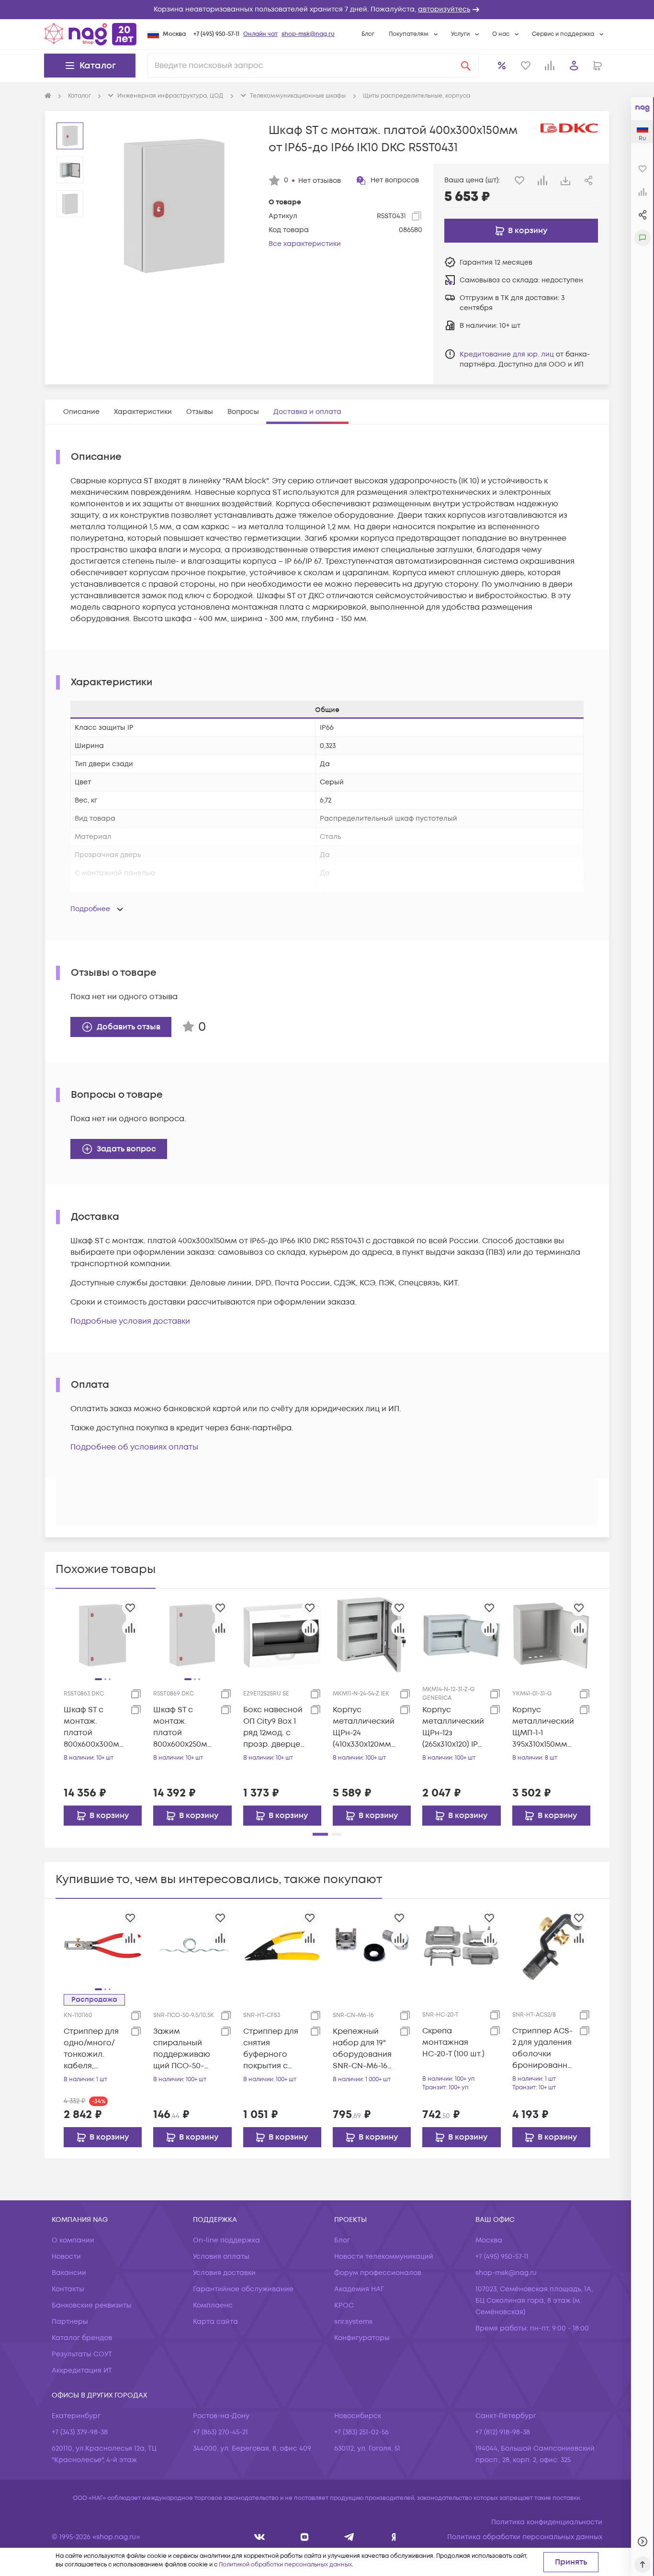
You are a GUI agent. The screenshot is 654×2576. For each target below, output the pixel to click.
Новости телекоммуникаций (384, 2257)
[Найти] (466, 66)
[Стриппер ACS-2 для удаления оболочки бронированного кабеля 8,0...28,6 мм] (551, 1945)
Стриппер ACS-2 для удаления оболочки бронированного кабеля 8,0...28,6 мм (542, 2048)
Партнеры (70, 2322)
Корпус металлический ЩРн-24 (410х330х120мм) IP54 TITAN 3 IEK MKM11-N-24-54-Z (364, 1727)
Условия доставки (224, 2273)
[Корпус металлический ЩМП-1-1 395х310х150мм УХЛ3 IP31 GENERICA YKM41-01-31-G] (551, 1635)
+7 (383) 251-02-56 (361, 2432)
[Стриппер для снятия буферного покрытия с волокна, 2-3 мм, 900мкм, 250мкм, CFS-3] (282, 1945)
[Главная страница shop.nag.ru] (90, 34)
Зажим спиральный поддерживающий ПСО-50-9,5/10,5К (182, 2049)
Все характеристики (305, 244)
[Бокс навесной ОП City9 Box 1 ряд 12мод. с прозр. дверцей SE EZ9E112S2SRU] (282, 1635)
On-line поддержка (226, 2240)
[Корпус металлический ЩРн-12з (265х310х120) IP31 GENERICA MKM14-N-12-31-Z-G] (461, 1635)
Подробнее (90, 909)
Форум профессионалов (378, 2273)
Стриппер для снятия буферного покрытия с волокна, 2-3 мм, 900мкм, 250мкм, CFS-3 (271, 2049)
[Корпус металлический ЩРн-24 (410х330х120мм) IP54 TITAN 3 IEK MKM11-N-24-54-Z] (372, 1635)
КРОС (344, 2305)
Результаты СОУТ (82, 2354)
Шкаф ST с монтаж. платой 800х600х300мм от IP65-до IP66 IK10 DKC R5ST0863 (95, 1727)
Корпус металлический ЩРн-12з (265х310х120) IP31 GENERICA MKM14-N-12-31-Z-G (453, 1727)
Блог (368, 34)
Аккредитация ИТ (82, 2370)
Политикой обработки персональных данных (285, 2565)
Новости (66, 2257)
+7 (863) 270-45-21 (220, 2432)
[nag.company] (260, 2537)
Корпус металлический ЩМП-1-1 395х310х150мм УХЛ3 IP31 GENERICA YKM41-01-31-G (543, 1727)
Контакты (68, 2289)
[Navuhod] (305, 2537)
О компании (73, 2240)
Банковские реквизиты (92, 2305)
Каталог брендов (82, 2338)
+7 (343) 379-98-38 (80, 2432)
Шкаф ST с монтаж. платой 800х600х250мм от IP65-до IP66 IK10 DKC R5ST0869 (183, 1727)
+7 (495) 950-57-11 (216, 34)
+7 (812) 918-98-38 (503, 2432)
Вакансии (69, 2273)
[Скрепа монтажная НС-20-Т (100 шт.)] (461, 1945)
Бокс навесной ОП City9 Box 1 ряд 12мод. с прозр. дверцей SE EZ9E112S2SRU (274, 1727)
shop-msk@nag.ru (308, 34)
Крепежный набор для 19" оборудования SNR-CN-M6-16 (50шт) (362, 2049)
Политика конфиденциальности (547, 2522)
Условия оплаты (221, 2257)
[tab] (81, 412)
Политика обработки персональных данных (525, 2537)
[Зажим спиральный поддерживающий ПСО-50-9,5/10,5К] (192, 1945)
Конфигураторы (362, 2338)
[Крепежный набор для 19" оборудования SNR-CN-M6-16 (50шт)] (372, 1945)
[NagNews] (349, 2537)
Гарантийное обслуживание (243, 2289)
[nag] (394, 2537)
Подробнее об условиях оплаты (134, 1447)
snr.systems (353, 2322)
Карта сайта (215, 2322)
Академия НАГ (359, 2289)
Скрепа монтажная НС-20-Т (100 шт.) (453, 2042)
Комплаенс (213, 2305)
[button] (327, 10)
